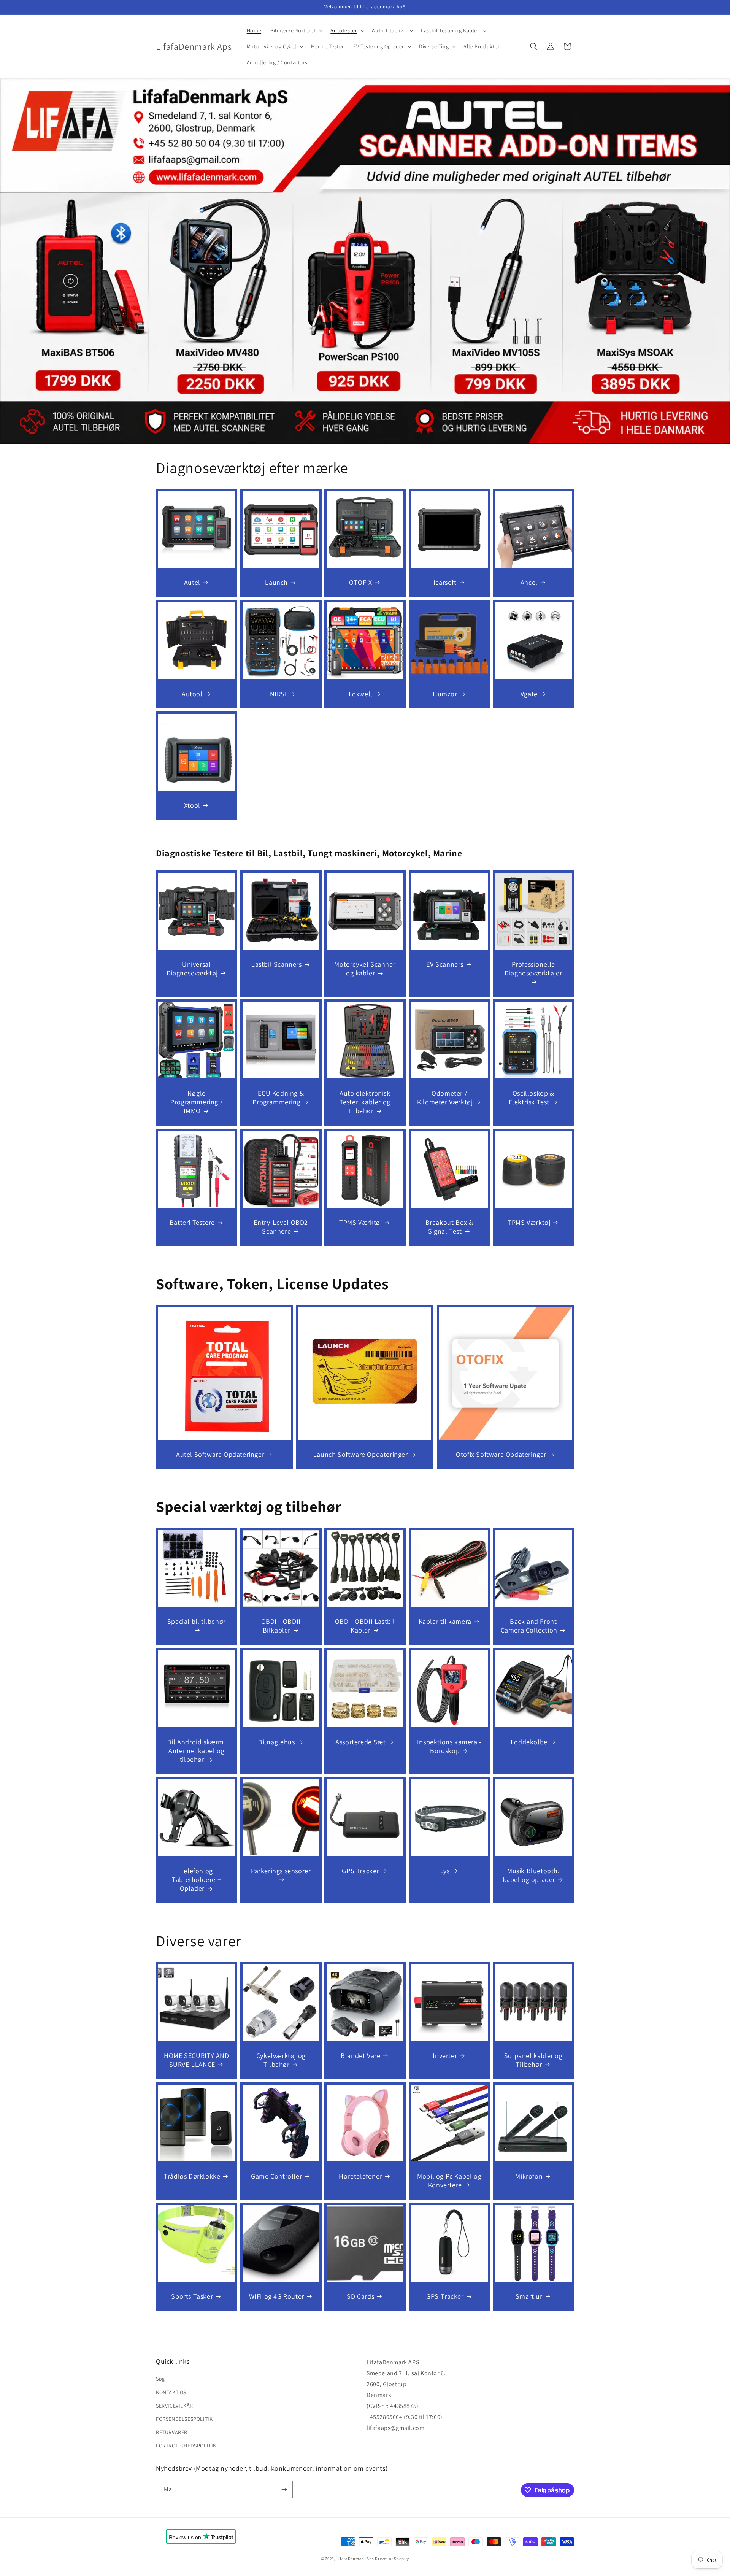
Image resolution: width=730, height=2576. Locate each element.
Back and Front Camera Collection (529, 1626)
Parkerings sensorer (281, 1871)
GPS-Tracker (445, 2296)
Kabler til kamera (445, 1621)
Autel (192, 582)
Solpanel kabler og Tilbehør (533, 2060)
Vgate (529, 693)
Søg (160, 2379)
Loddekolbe (529, 1741)
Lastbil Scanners (277, 964)
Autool (192, 693)
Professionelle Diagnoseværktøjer (534, 968)
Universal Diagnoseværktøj (192, 968)
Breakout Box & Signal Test (449, 1227)
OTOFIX (361, 582)
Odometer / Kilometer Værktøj (445, 1097)
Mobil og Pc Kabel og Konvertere (449, 2180)
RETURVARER (172, 2432)
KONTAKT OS (171, 2392)
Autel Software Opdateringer (220, 1454)
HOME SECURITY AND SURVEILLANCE (196, 2060)
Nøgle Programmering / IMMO (196, 1102)
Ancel (529, 582)
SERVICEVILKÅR (175, 2406)
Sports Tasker (192, 2296)
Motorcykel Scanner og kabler (365, 968)
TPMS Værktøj (360, 1222)
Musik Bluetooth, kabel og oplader (531, 1875)
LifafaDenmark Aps (355, 2559)
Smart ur (529, 2296)
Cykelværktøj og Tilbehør (281, 2060)
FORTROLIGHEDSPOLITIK (186, 2446)
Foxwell (361, 693)
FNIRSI (277, 693)
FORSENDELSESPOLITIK (184, 2419)
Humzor (445, 693)
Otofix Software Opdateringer (501, 1454)
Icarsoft (445, 582)
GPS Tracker (361, 1871)
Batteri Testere (192, 1222)
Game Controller (276, 2176)
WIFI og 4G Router (276, 2296)
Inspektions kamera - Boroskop (449, 1746)
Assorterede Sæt (360, 1741)
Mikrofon (529, 2176)
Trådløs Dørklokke (192, 2176)
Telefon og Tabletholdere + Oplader (196, 1880)
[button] (296, 30)
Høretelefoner (361, 2176)
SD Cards (361, 2296)
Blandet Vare (360, 2056)
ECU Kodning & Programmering (278, 1097)
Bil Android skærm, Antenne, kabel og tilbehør (197, 1750)
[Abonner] (284, 2489)
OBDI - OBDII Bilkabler (281, 1626)
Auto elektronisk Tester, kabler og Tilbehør (365, 1102)
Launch (276, 582)
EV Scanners (445, 964)
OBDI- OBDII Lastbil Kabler (365, 1626)
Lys (445, 1871)
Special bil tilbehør (197, 1621)
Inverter (445, 2056)
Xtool (192, 805)
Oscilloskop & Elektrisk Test (532, 1097)
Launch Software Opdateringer (361, 1454)
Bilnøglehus (277, 1741)
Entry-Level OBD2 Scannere (281, 1227)
